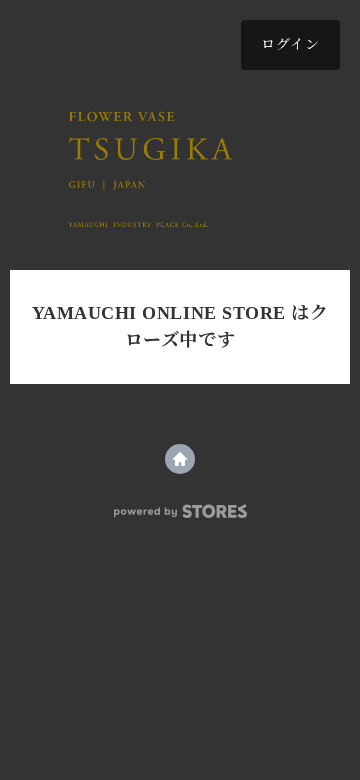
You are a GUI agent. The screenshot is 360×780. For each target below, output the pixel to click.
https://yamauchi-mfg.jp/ (180, 459)
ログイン (290, 44)
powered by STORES (180, 511)
